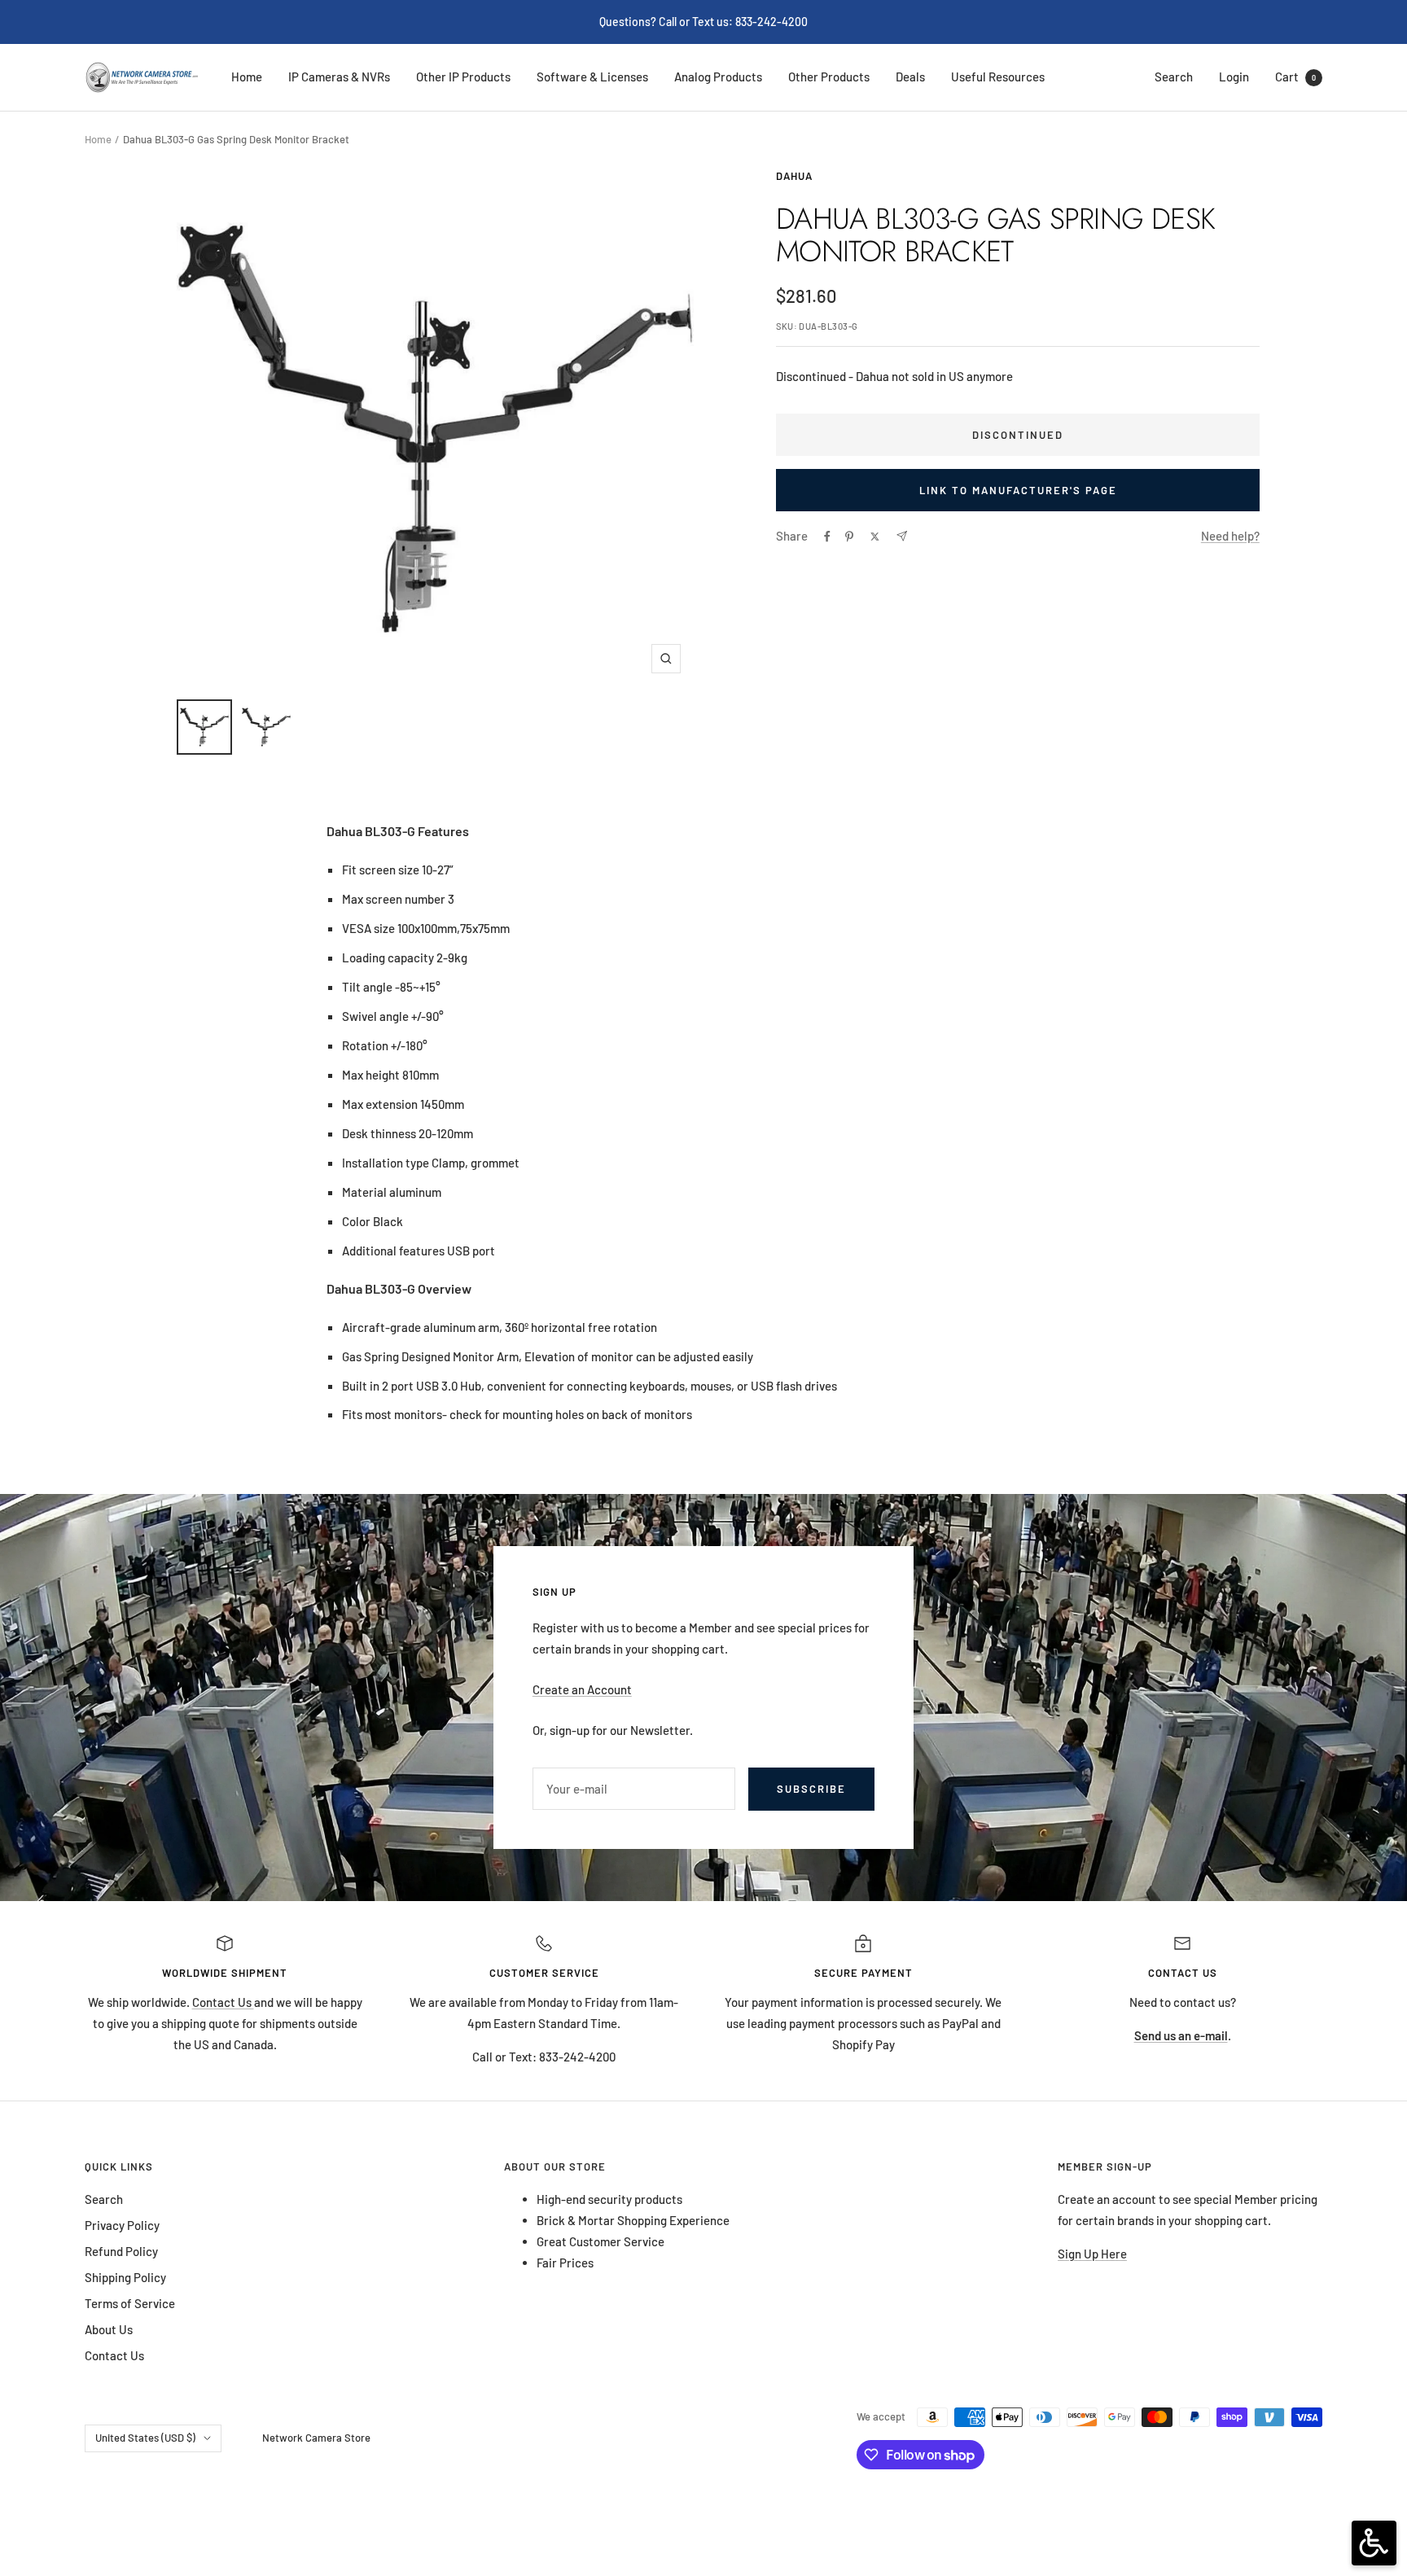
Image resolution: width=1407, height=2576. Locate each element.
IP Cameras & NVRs (339, 77)
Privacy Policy (122, 2225)
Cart (1295, 77)
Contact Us (223, 2002)
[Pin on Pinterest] (849, 537)
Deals (910, 77)
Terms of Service (130, 2303)
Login (1234, 77)
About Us (109, 2329)
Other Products (829, 77)
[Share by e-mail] (902, 536)
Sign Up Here (1092, 2254)
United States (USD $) (145, 2438)
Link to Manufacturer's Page (1018, 490)
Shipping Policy (125, 2277)
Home (247, 77)
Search (1174, 77)
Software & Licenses (592, 77)
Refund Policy (121, 2251)
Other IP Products (463, 77)
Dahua (794, 176)
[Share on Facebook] (827, 537)
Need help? (1230, 536)
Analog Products (718, 77)
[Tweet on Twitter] (875, 537)
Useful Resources (998, 77)
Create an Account (582, 1689)
